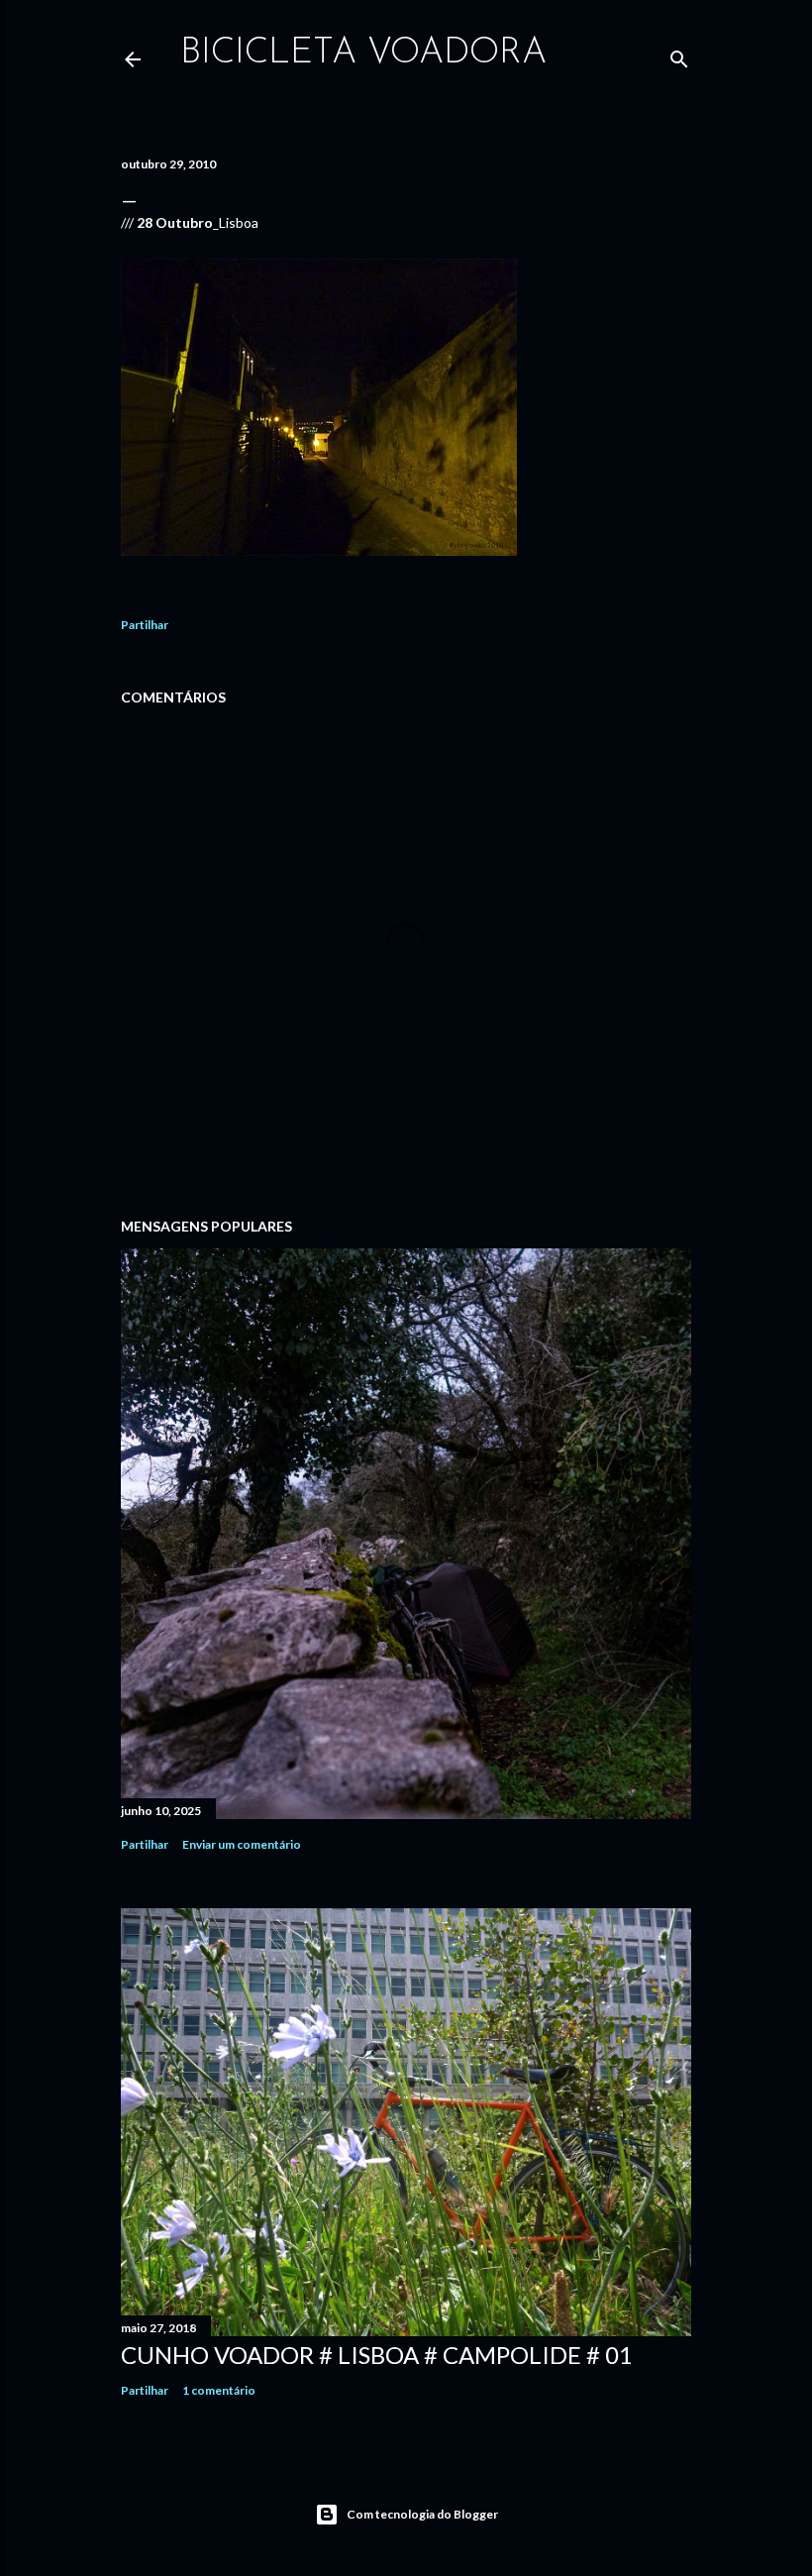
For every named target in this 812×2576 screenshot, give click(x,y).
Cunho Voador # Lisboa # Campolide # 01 (377, 2355)
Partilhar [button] (145, 625)
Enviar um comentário (242, 1844)
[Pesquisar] (679, 55)
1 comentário (219, 2390)
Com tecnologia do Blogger (422, 2514)
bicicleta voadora (363, 54)
